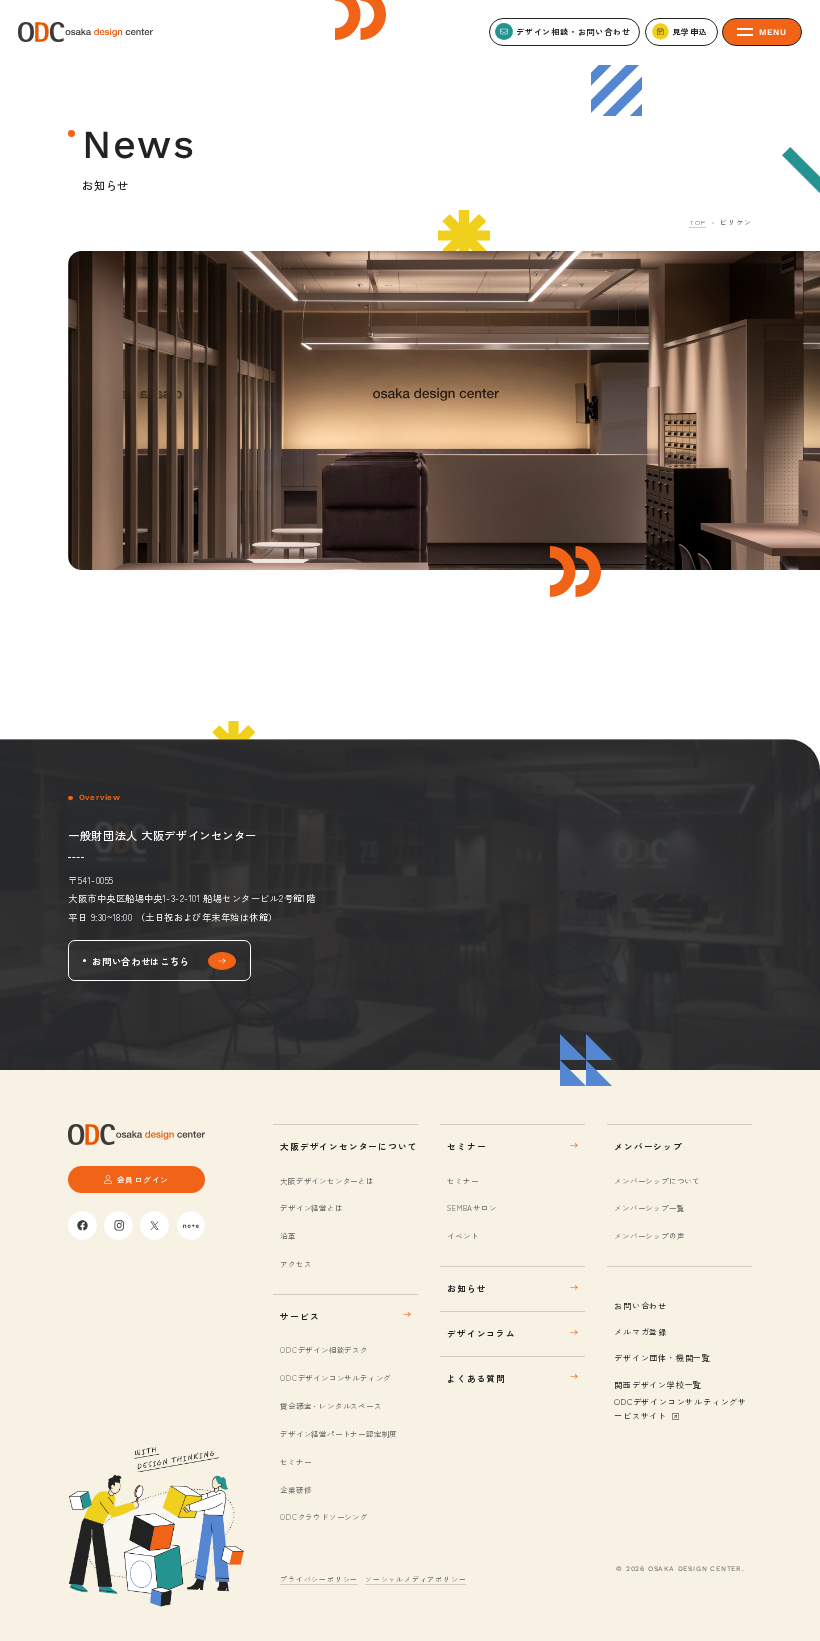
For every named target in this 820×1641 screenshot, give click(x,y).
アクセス (295, 1263)
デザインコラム (481, 1333)
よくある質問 (476, 1378)
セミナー (295, 1461)
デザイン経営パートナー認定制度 (338, 1433)
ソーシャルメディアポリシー (415, 1579)
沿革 (287, 1235)
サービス (299, 1316)
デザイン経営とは (311, 1207)
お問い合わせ (640, 1305)
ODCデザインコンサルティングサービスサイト (680, 1408)
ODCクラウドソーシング (323, 1516)
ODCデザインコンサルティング (335, 1377)
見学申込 (689, 31)
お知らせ (466, 1288)
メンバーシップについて (657, 1180)
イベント (462, 1235)
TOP (697, 222)
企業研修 (295, 1489)
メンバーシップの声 (649, 1235)
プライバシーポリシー (319, 1579)
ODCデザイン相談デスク (323, 1349)
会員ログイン (143, 1179)
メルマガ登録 (640, 1331)
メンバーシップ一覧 (649, 1207)
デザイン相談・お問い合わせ (573, 31)
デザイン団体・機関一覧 (662, 1357)
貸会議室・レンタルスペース (330, 1405)
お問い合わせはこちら (140, 961)
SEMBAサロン (471, 1207)
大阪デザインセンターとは (326, 1180)
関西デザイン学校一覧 (658, 1384)
